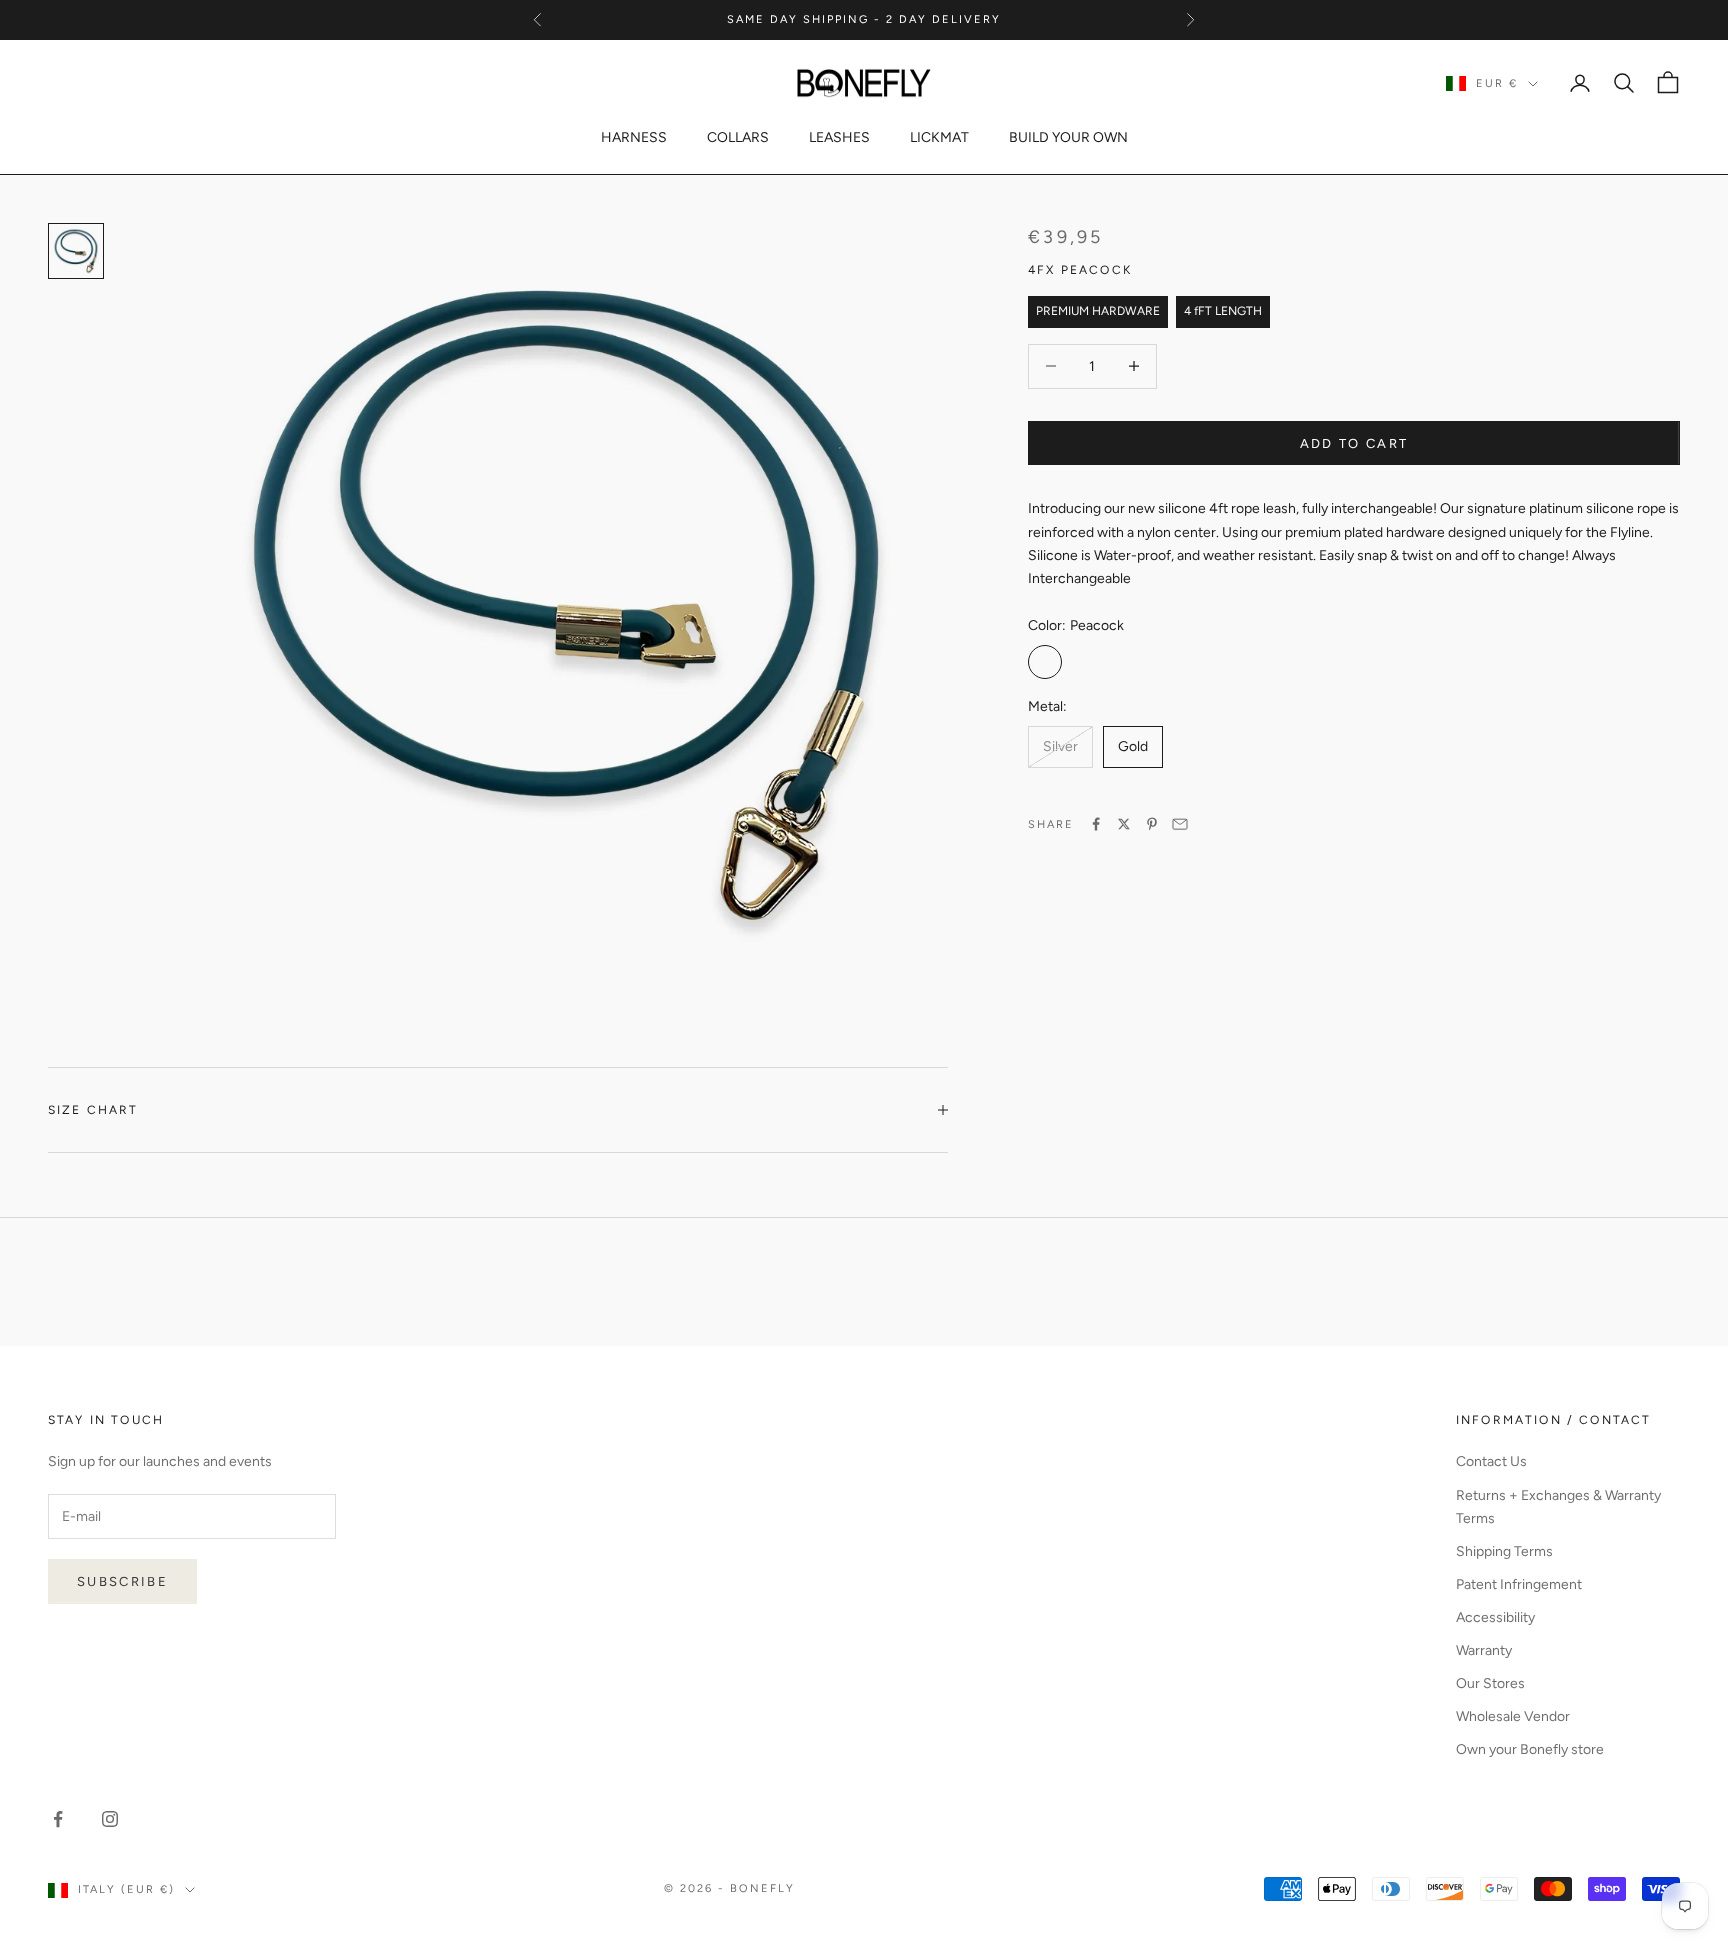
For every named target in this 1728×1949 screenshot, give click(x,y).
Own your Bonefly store (1530, 1749)
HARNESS (634, 137)
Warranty (1484, 1650)
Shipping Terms (1504, 1551)
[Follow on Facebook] (58, 1819)
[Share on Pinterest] (1152, 824)
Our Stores (1490, 1683)
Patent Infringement (1519, 1584)
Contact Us (1491, 1461)
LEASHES (839, 137)
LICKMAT (939, 137)
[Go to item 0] (76, 251)
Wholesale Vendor (1513, 1716)
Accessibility (1495, 1617)
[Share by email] (1180, 824)
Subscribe (122, 1581)
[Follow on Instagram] (110, 1819)
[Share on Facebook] (1096, 824)
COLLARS (738, 137)
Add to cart (1354, 442)
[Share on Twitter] (1124, 824)
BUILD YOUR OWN (1068, 137)
